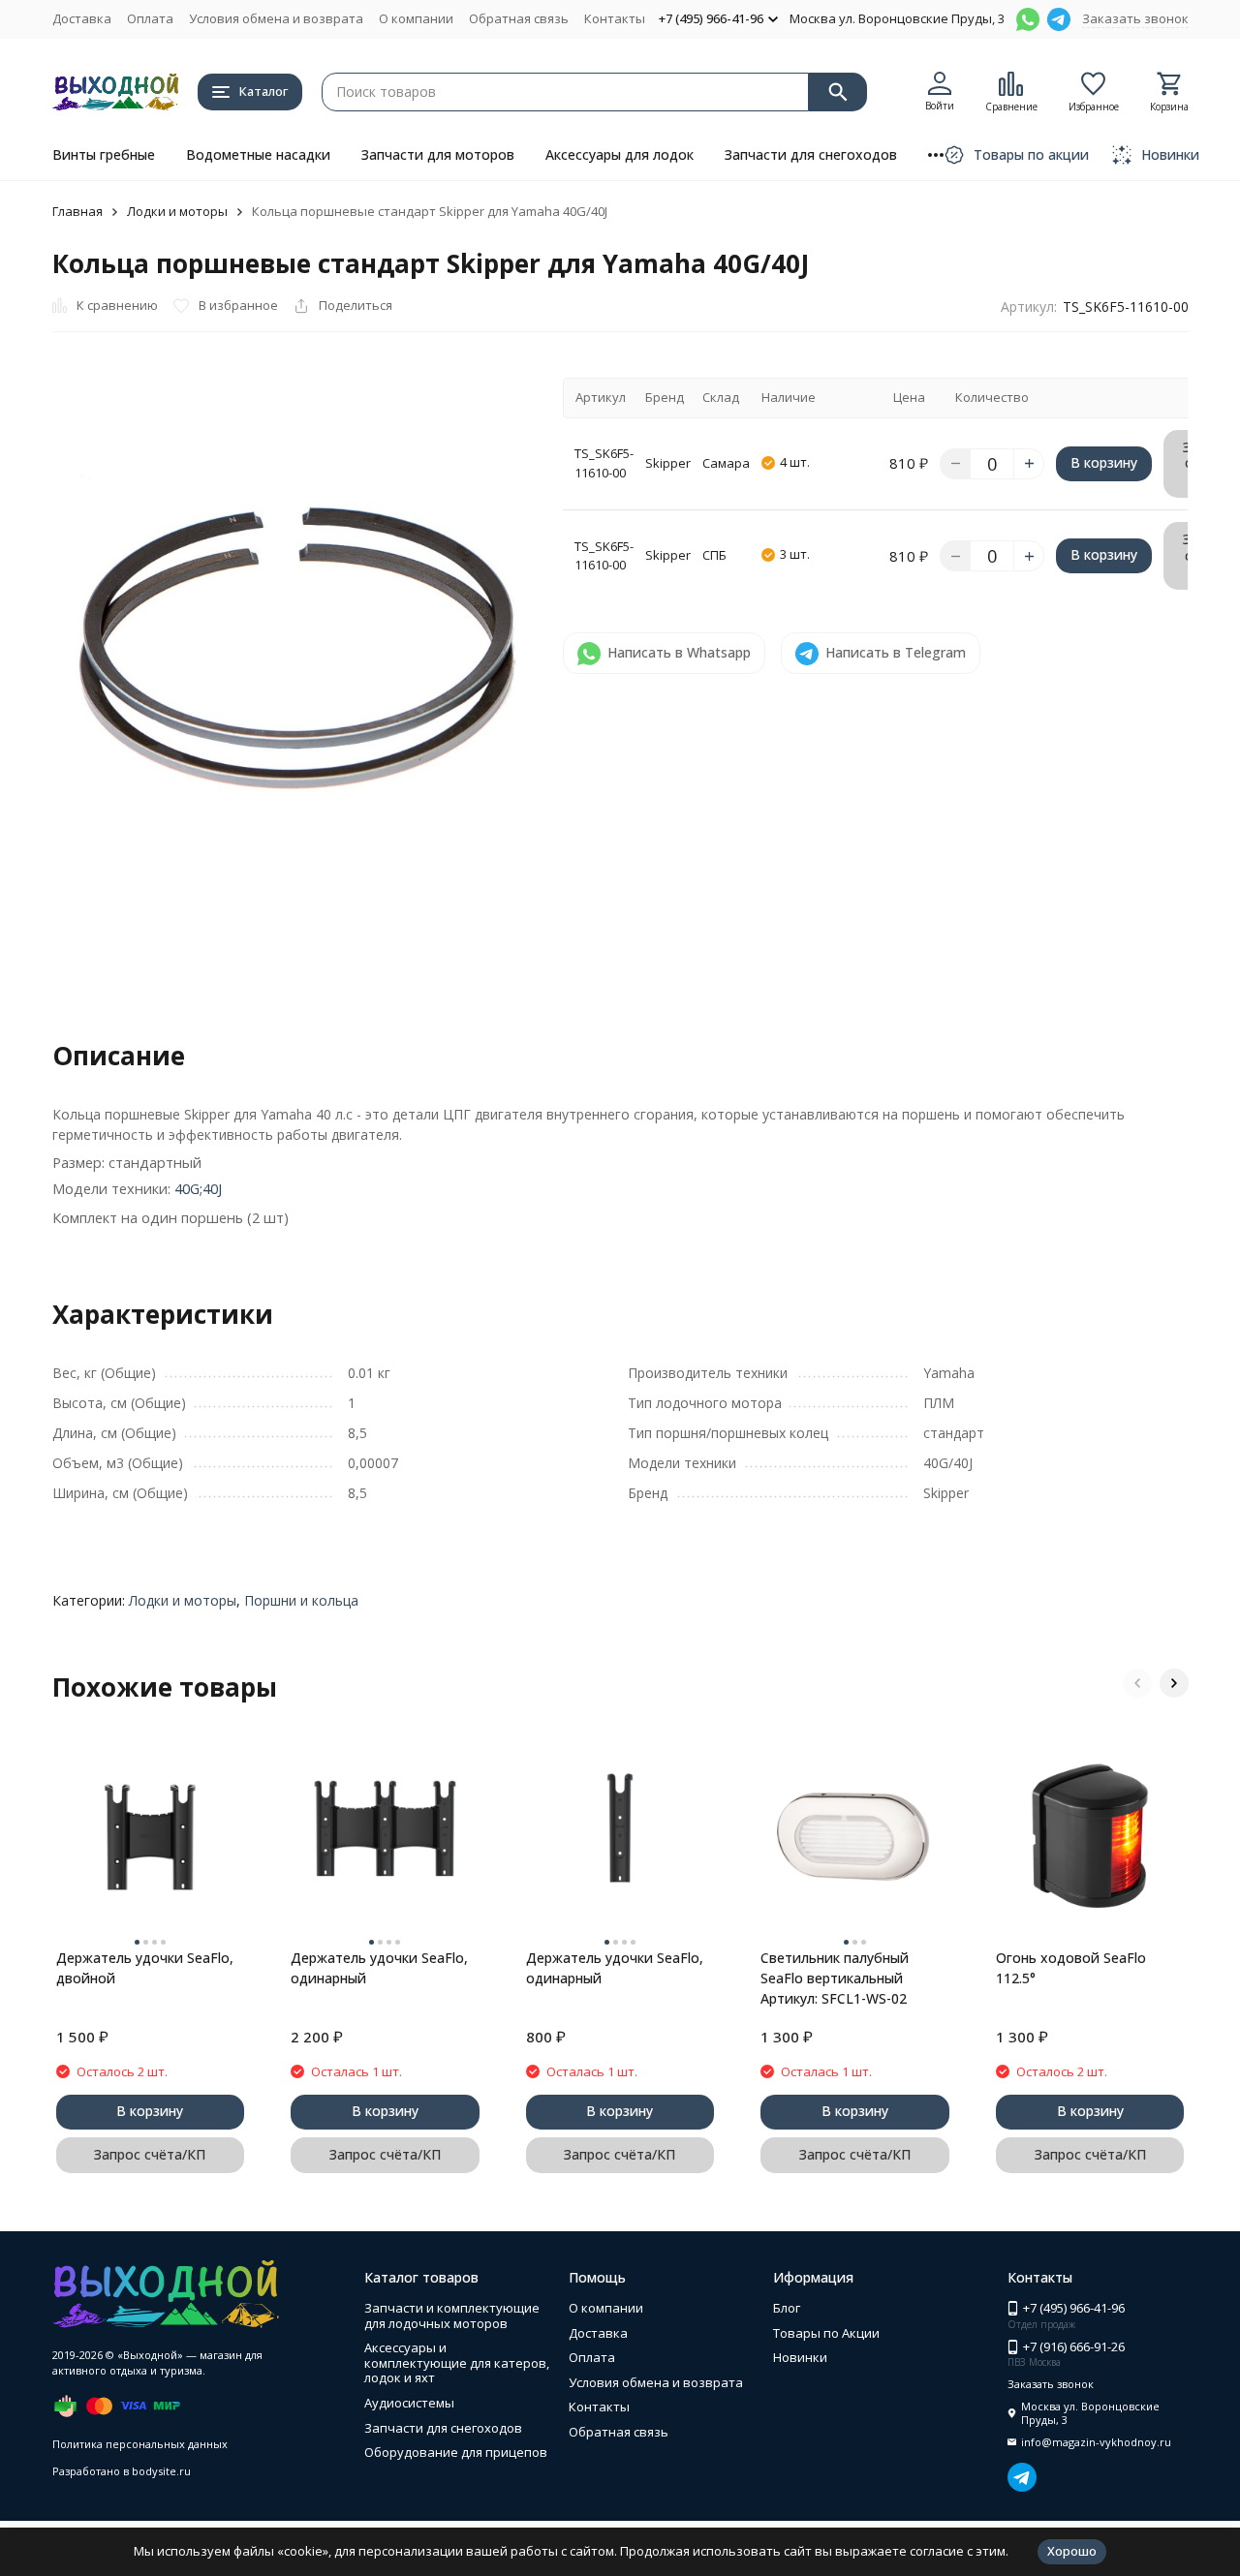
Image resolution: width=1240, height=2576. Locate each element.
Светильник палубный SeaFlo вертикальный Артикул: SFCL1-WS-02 (835, 1978)
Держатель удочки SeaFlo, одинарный (379, 1968)
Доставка (82, 18)
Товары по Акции (826, 2333)
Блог (787, 2308)
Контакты (615, 18)
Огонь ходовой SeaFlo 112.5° (1071, 1968)
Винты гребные (104, 154)
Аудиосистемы (409, 2403)
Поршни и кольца (301, 1600)
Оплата (150, 18)
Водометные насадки (258, 154)
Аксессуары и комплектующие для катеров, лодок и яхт (457, 2362)
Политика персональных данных (140, 2444)
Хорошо (1072, 2551)
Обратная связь (519, 18)
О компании (416, 18)
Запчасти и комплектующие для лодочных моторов (452, 2315)
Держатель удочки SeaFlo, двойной (145, 1968)
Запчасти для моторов (438, 154)
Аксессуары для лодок (620, 154)
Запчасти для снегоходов (811, 154)
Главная (77, 211)
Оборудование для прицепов (456, 2452)
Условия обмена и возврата (276, 18)
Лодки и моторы (177, 211)
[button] (1137, 1683)
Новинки (800, 2357)
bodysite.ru (161, 2471)
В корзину (1104, 462)
